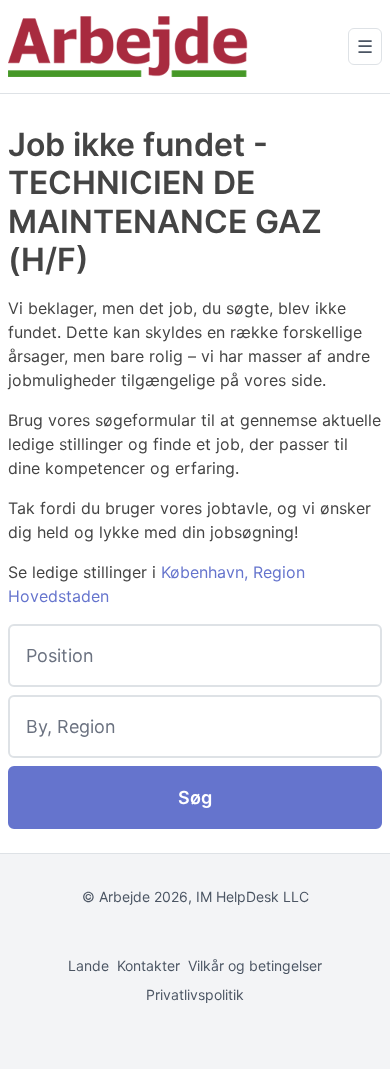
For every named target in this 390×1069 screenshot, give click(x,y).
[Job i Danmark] (128, 46)
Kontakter (148, 965)
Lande (88, 965)
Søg (195, 797)
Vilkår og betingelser (255, 965)
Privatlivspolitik (195, 994)
